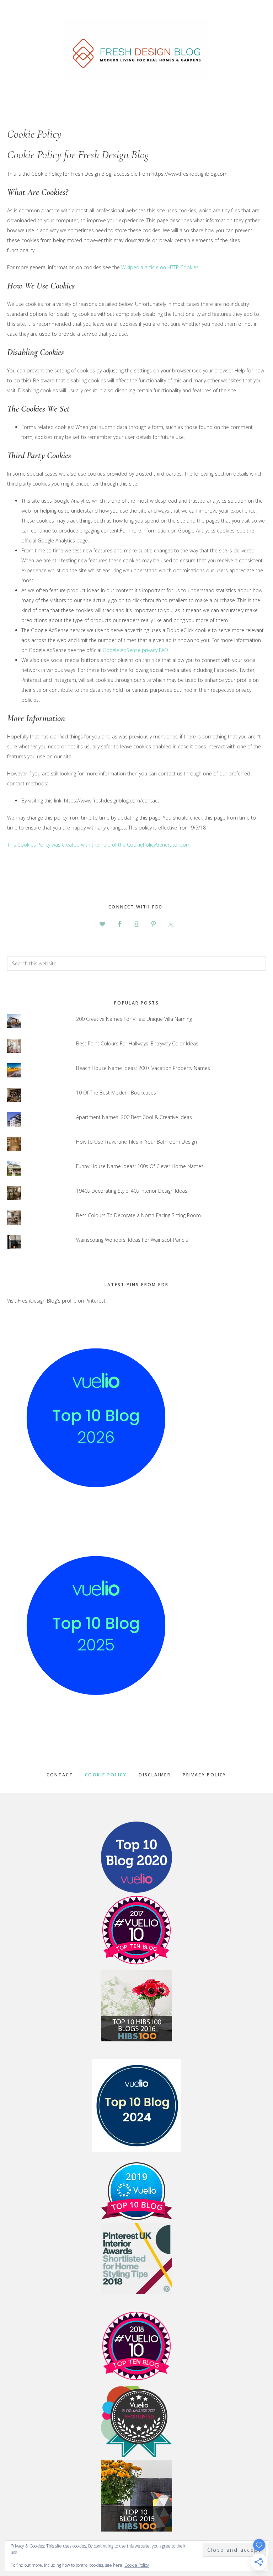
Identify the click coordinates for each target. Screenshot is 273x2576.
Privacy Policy (205, 1775)
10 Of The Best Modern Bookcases (116, 1093)
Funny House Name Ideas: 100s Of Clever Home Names (140, 1166)
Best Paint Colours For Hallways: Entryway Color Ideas (137, 1043)
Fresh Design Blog (136, 49)
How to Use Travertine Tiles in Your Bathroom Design (136, 1142)
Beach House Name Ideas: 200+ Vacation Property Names (143, 1068)
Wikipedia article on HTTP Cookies (160, 267)
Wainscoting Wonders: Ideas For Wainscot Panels (132, 1240)
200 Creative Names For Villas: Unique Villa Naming (134, 1019)
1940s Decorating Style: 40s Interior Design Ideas (132, 1191)
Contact (60, 1775)
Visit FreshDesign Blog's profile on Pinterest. (57, 1301)
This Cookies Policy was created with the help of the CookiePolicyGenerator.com (99, 845)
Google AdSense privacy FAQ (135, 650)
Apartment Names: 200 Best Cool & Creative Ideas (134, 1117)
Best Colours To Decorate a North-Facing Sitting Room (138, 1215)
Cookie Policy (106, 1775)
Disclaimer (155, 1775)
